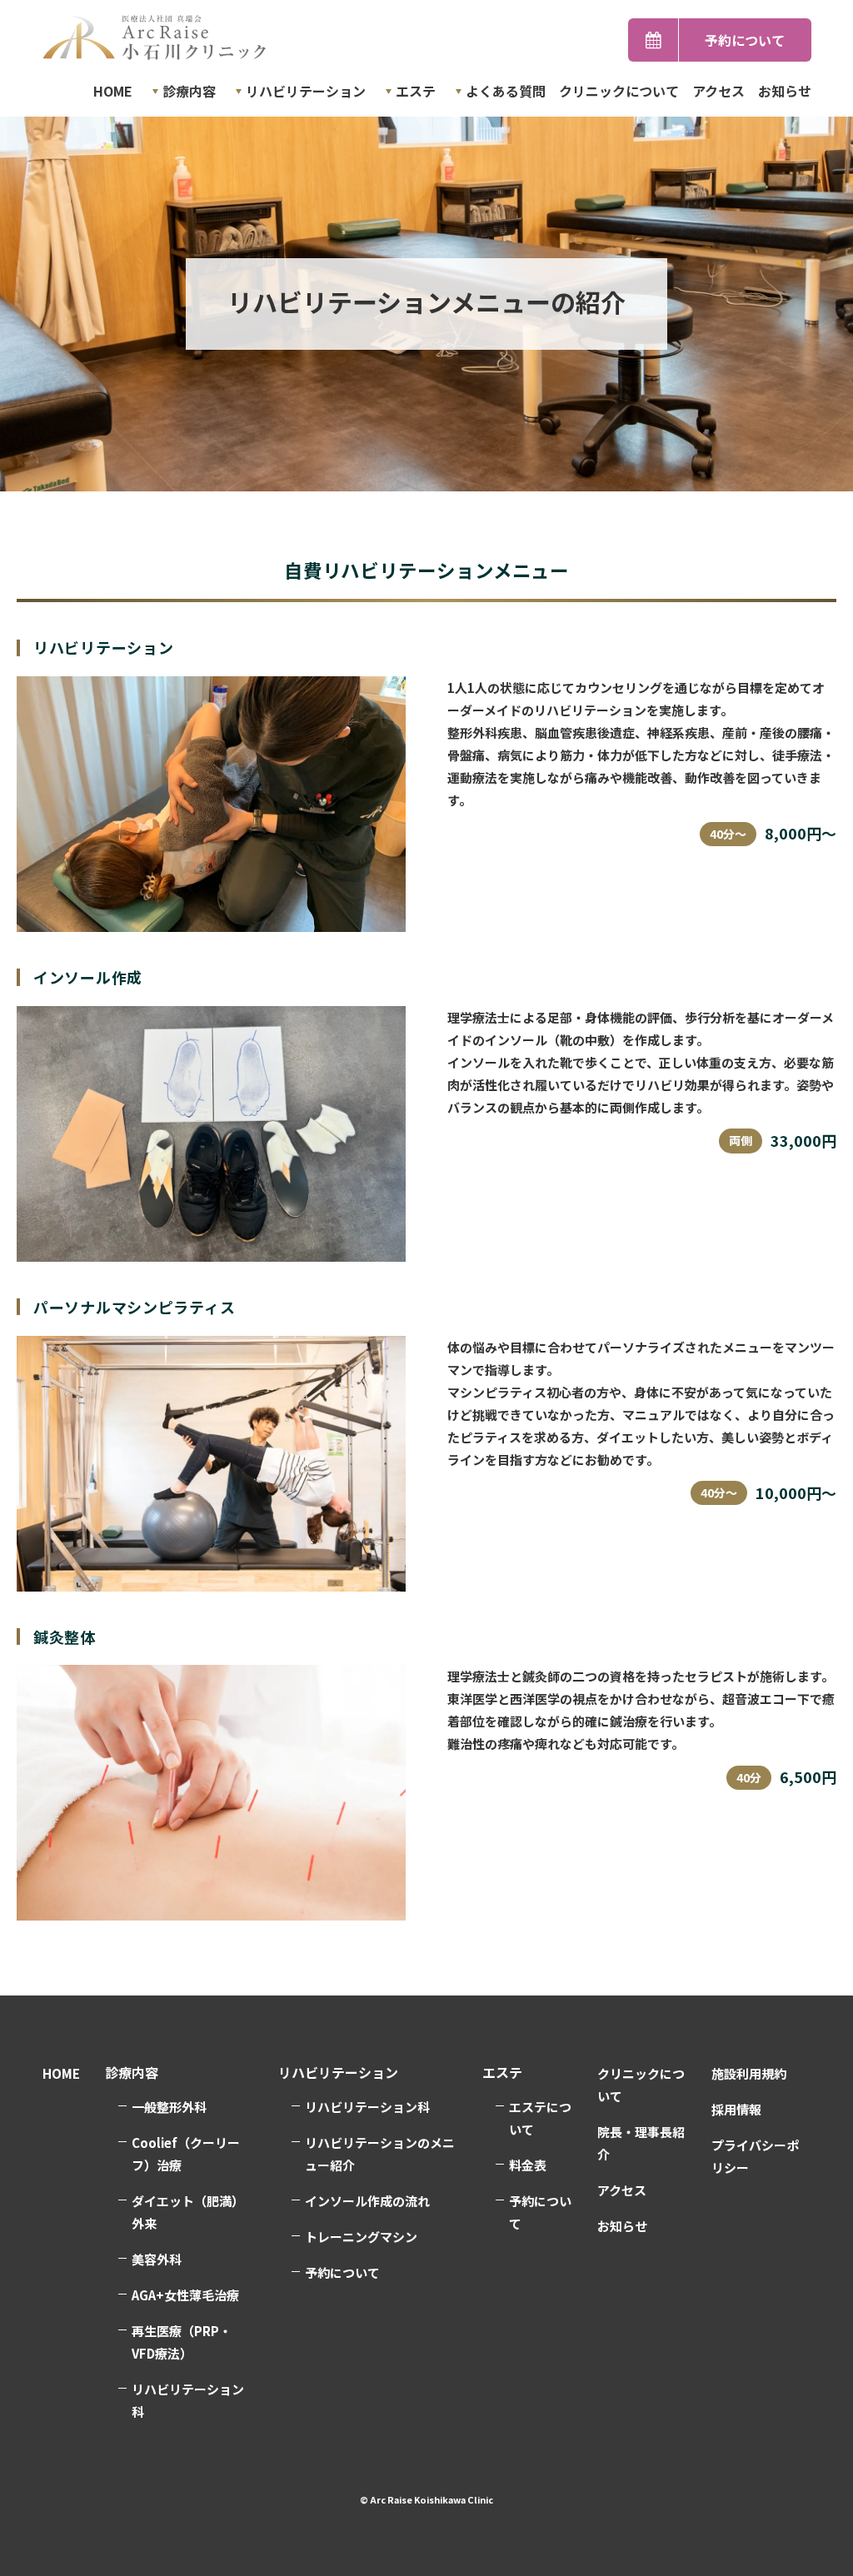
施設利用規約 (749, 2073)
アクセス (718, 91)
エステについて (540, 2118)
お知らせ (785, 91)
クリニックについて (619, 91)
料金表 (528, 2165)
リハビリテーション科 (367, 2107)
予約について (745, 40)
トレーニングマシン (361, 2237)
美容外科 (157, 2259)
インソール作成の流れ (367, 2201)
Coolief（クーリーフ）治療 (186, 2154)
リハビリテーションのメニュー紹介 (380, 2154)
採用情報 (736, 2109)
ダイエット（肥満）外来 (188, 2212)
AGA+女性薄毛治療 (185, 2295)
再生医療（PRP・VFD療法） (182, 2342)
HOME (113, 91)
